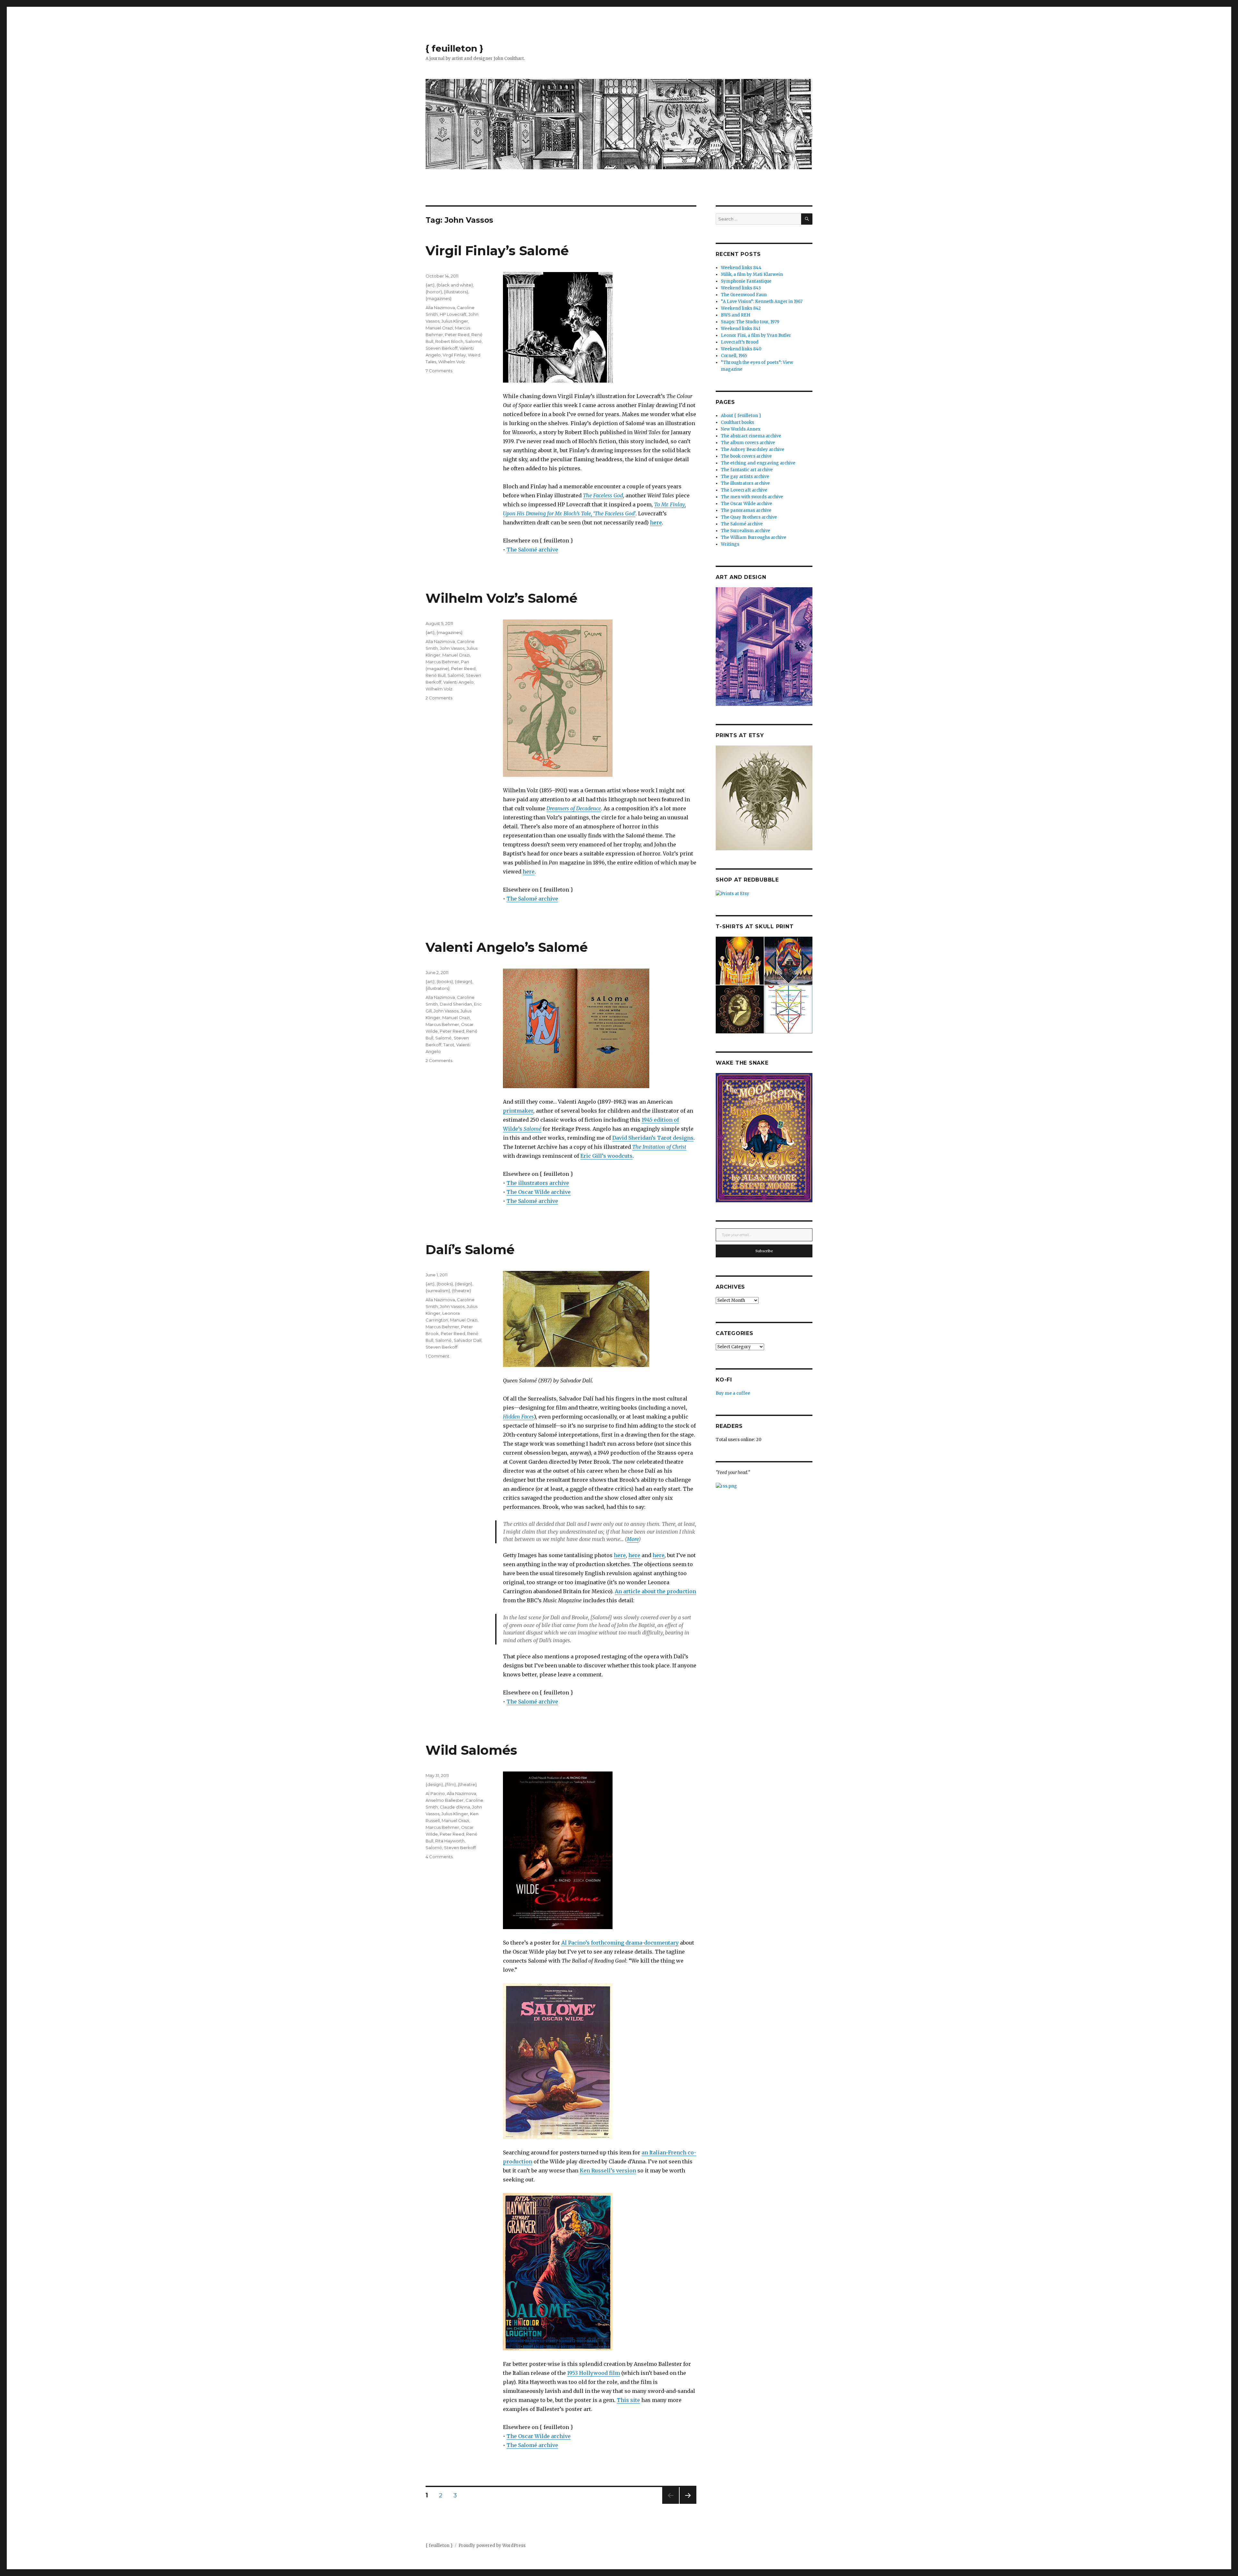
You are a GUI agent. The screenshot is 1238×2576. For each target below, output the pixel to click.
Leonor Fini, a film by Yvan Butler (756, 335)
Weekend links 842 (741, 308)
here (656, 522)
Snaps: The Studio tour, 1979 (750, 322)
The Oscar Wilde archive (539, 1192)
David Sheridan (456, 1004)
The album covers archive (748, 443)
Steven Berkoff (442, 348)
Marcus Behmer (442, 662)
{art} (430, 285)
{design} (464, 981)
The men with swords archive (752, 497)
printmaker (518, 1111)
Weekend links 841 (741, 329)
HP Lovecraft (453, 314)
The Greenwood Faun (744, 295)
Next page (688, 2504)
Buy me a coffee (733, 1393)
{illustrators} (456, 292)
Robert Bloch (449, 341)
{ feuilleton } (454, 48)
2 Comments (439, 698)
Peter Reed (457, 335)
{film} (450, 1784)
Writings (730, 544)
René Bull (436, 675)
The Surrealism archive (746, 531)
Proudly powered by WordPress (492, 2546)
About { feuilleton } (741, 416)
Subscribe (764, 1251)
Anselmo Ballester (445, 1800)
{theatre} (462, 1291)
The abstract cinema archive (751, 436)
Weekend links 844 (741, 268)
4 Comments (439, 1857)
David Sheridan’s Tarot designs (653, 1138)
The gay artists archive (745, 477)
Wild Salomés (471, 1750)
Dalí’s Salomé (470, 1249)
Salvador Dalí (467, 1340)
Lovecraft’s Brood (740, 342)
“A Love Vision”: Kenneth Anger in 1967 (762, 302)
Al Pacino (435, 1793)
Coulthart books (737, 422)
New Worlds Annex (741, 429)
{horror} (434, 292)
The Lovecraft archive (744, 490)
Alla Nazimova (440, 307)
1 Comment (437, 1356)
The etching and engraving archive (758, 463)
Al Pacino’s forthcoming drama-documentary (620, 1943)
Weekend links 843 (741, 288)
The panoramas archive (746, 510)
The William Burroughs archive (754, 537)
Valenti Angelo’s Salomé (507, 947)
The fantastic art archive (747, 470)
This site (628, 2400)
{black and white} (455, 285)
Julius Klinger (455, 321)
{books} (445, 981)
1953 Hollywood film (594, 2373)
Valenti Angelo (458, 682)
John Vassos (452, 648)
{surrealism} (438, 1291)
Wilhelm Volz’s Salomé (501, 598)
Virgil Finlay (454, 355)
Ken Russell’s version (608, 2171)
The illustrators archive (538, 1183)
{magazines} (439, 298)
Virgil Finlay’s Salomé (497, 251)
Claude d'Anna (455, 1807)
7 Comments (439, 371)
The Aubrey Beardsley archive (753, 449)
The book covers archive (746, 456)
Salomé (473, 341)
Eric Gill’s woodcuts (606, 1156)
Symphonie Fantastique (746, 281)
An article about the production (655, 1591)
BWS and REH (736, 315)
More (633, 1539)
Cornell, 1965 (734, 356)
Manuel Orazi (439, 328)
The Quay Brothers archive (749, 517)
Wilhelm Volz (452, 362)
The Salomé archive (532, 550)
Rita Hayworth (450, 1841)
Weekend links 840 (741, 349)
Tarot (449, 1045)
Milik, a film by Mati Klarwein (752, 274)
